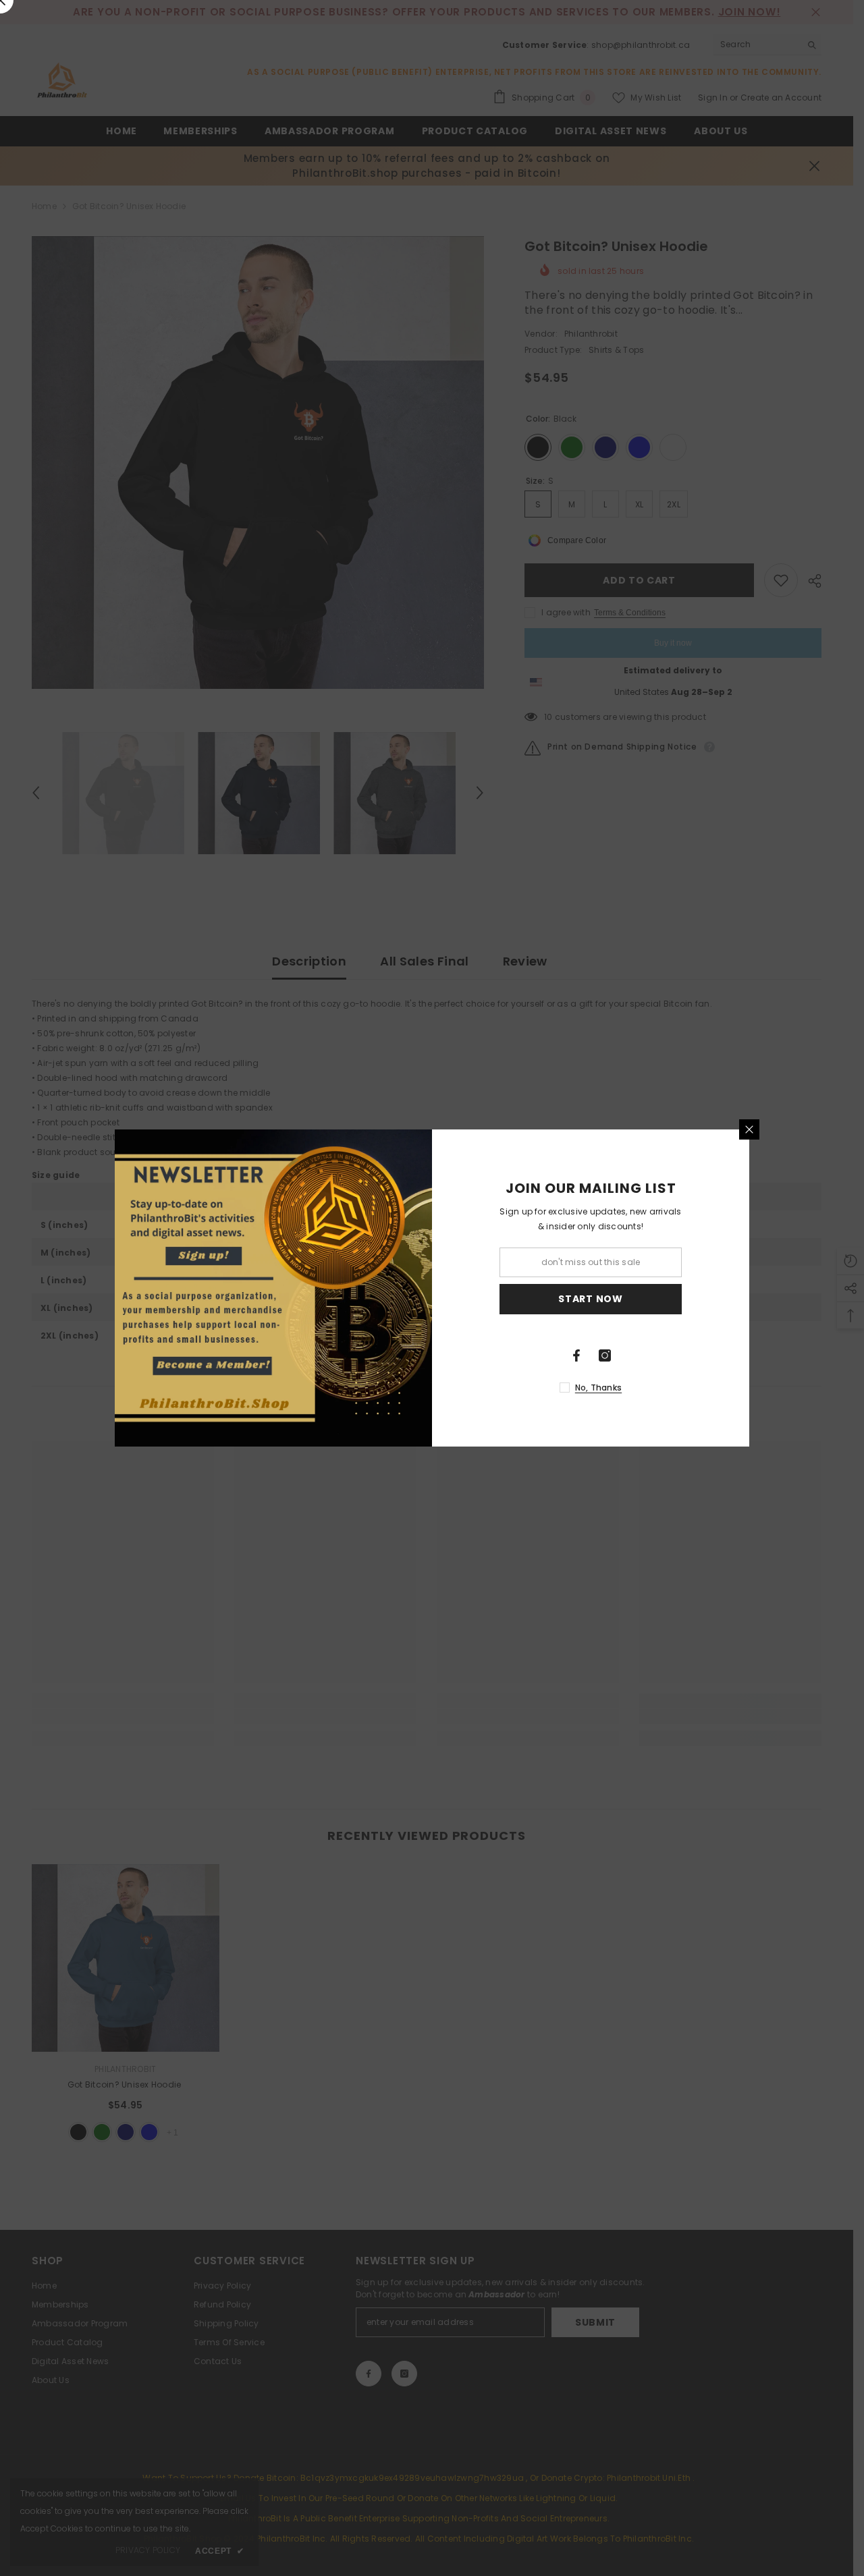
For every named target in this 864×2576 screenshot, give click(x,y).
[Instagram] (605, 1355)
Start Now (590, 1299)
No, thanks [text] (598, 1388)
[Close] (749, 1129)
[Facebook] (576, 1355)
